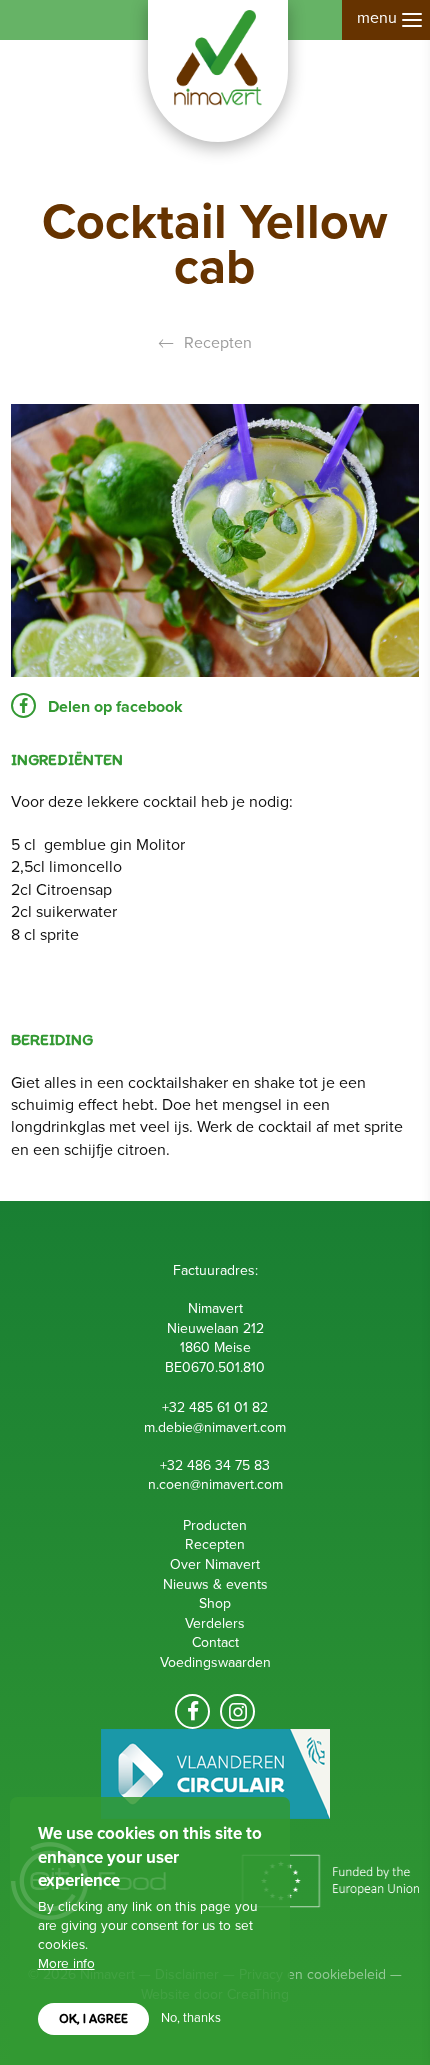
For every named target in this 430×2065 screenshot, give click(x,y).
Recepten (218, 343)
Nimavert (218, 71)
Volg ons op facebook (192, 1711)
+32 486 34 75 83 (215, 1465)
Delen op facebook (113, 707)
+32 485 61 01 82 (215, 1407)
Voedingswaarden (215, 1662)
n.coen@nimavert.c (206, 1484)
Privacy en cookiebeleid (312, 1974)
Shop (215, 1603)
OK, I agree (93, 2018)
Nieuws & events (215, 1584)
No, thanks (191, 2018)
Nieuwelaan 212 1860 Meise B (214, 1348)
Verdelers (215, 1623)
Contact (215, 1642)
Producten (215, 1525)
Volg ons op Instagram (237, 1711)
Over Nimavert (215, 1564)
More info (66, 1964)
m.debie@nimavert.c (205, 1427)
